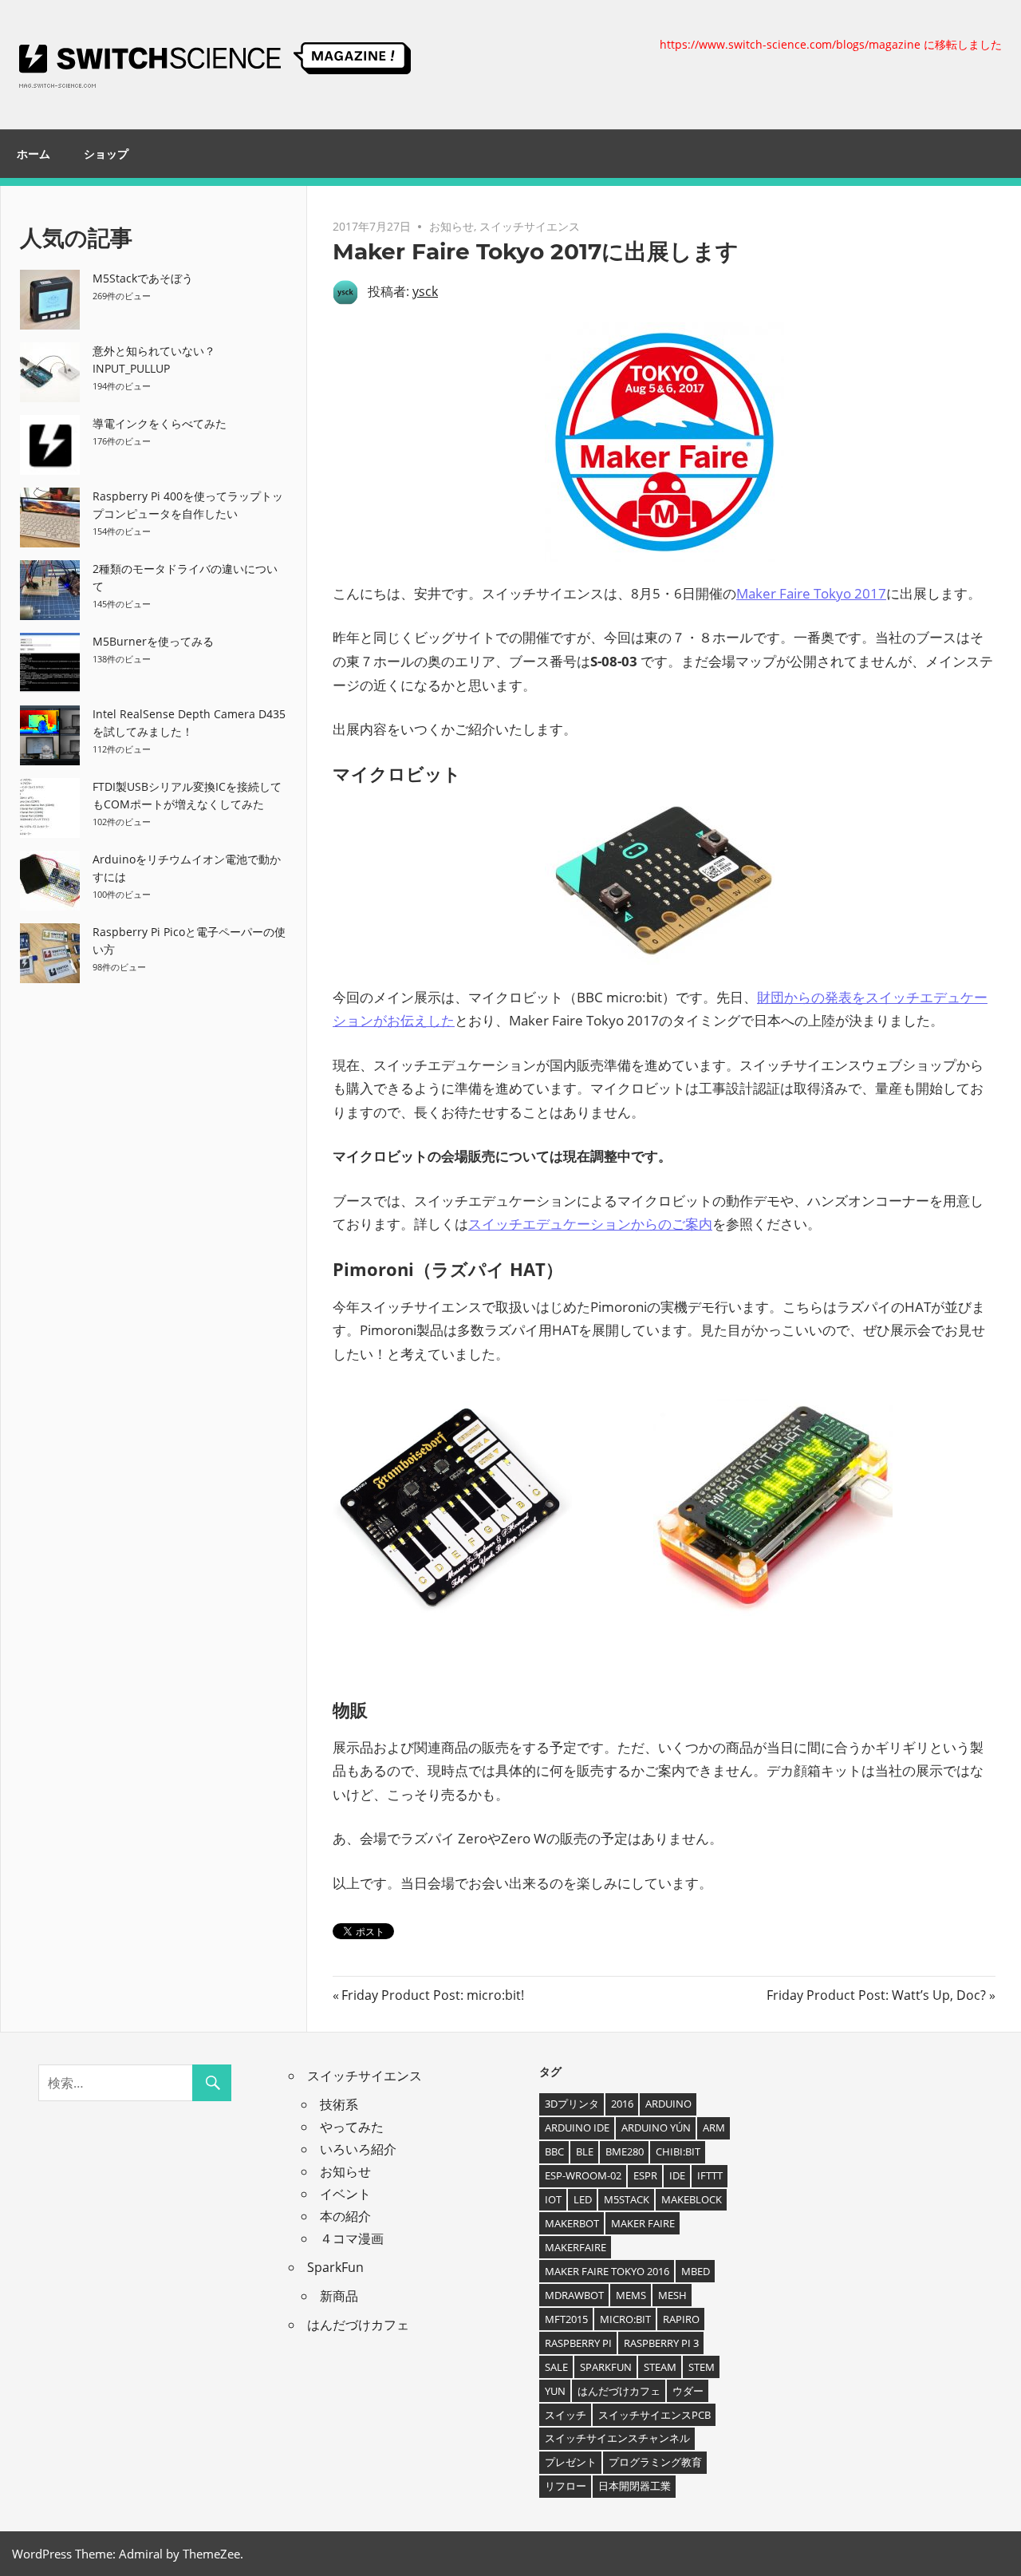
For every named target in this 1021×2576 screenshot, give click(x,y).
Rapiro (681, 2319)
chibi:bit (678, 2151)
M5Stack (627, 2199)
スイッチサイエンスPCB (654, 2415)
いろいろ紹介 (358, 2149)
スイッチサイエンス (530, 226)
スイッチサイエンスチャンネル (617, 2438)
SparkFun (335, 2267)
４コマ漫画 (352, 2238)
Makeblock (692, 2199)
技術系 (339, 2104)
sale (556, 2367)
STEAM (660, 2367)
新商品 (339, 2296)
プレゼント (571, 2462)
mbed (696, 2271)
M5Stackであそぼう (143, 278)
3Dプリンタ (572, 2104)
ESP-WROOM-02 (583, 2175)
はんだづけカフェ (358, 2325)
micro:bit (625, 2319)
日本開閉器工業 (635, 2486)
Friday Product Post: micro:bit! (432, 1995)
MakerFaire (576, 2247)
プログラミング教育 (655, 2462)
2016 (622, 2104)
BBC (554, 2151)
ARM (714, 2128)
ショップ (106, 154)
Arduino (668, 2104)
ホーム (34, 154)
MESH (672, 2295)
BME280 (625, 2151)
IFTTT (710, 2175)
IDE (677, 2175)
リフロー (566, 2486)
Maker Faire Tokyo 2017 (811, 593)
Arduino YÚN (656, 2128)
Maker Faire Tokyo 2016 (607, 2271)
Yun (555, 2391)
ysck (425, 291)
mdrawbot (574, 2295)
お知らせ (451, 226)
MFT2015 (566, 2319)
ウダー (688, 2391)
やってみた (352, 2127)
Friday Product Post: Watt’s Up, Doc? (876, 1995)
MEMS (631, 2295)
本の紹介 (345, 2216)
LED (583, 2199)
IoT (553, 2199)
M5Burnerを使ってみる (153, 641)
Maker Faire (643, 2223)
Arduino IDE (577, 2128)
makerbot (572, 2223)
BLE (585, 2151)
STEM (702, 2367)
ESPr (645, 2175)
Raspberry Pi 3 (661, 2343)
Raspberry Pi (578, 2343)
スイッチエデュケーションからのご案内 (590, 1224)
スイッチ (566, 2415)
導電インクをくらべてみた (160, 423)
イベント (345, 2194)
